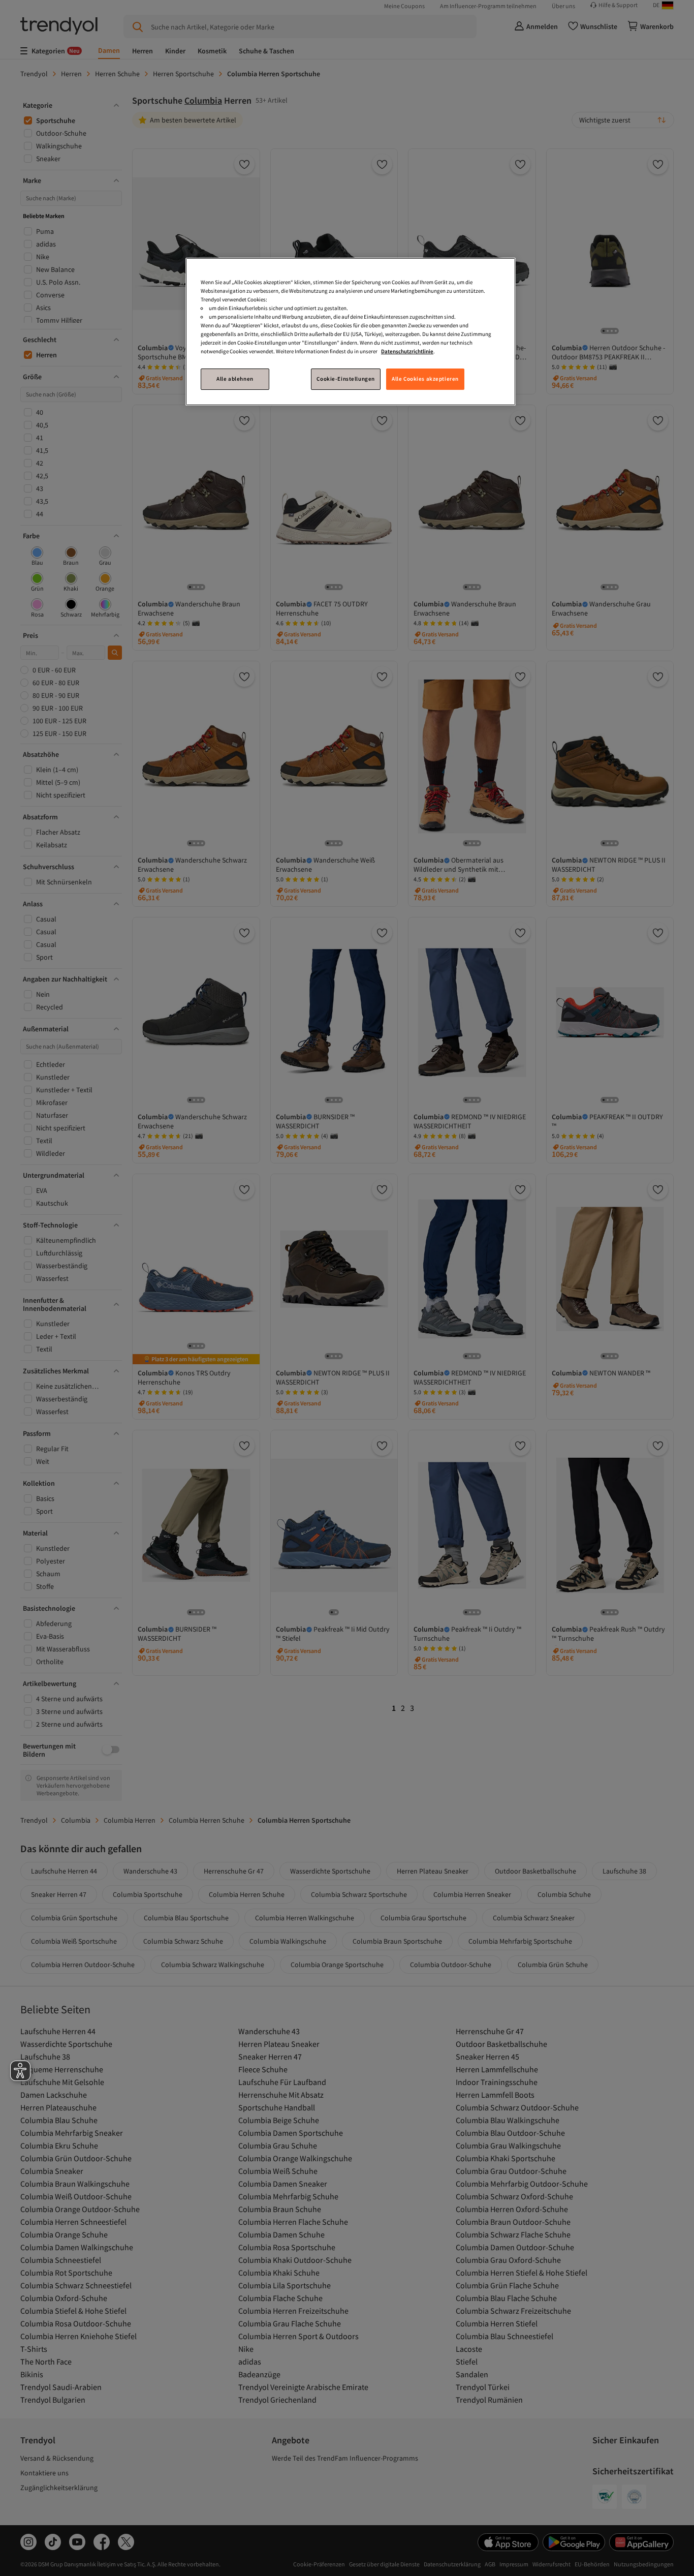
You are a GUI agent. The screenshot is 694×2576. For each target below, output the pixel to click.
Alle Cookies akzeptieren (425, 379)
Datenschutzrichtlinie (407, 351)
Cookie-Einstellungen (345, 379)
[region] (351, 332)
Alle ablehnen (235, 379)
